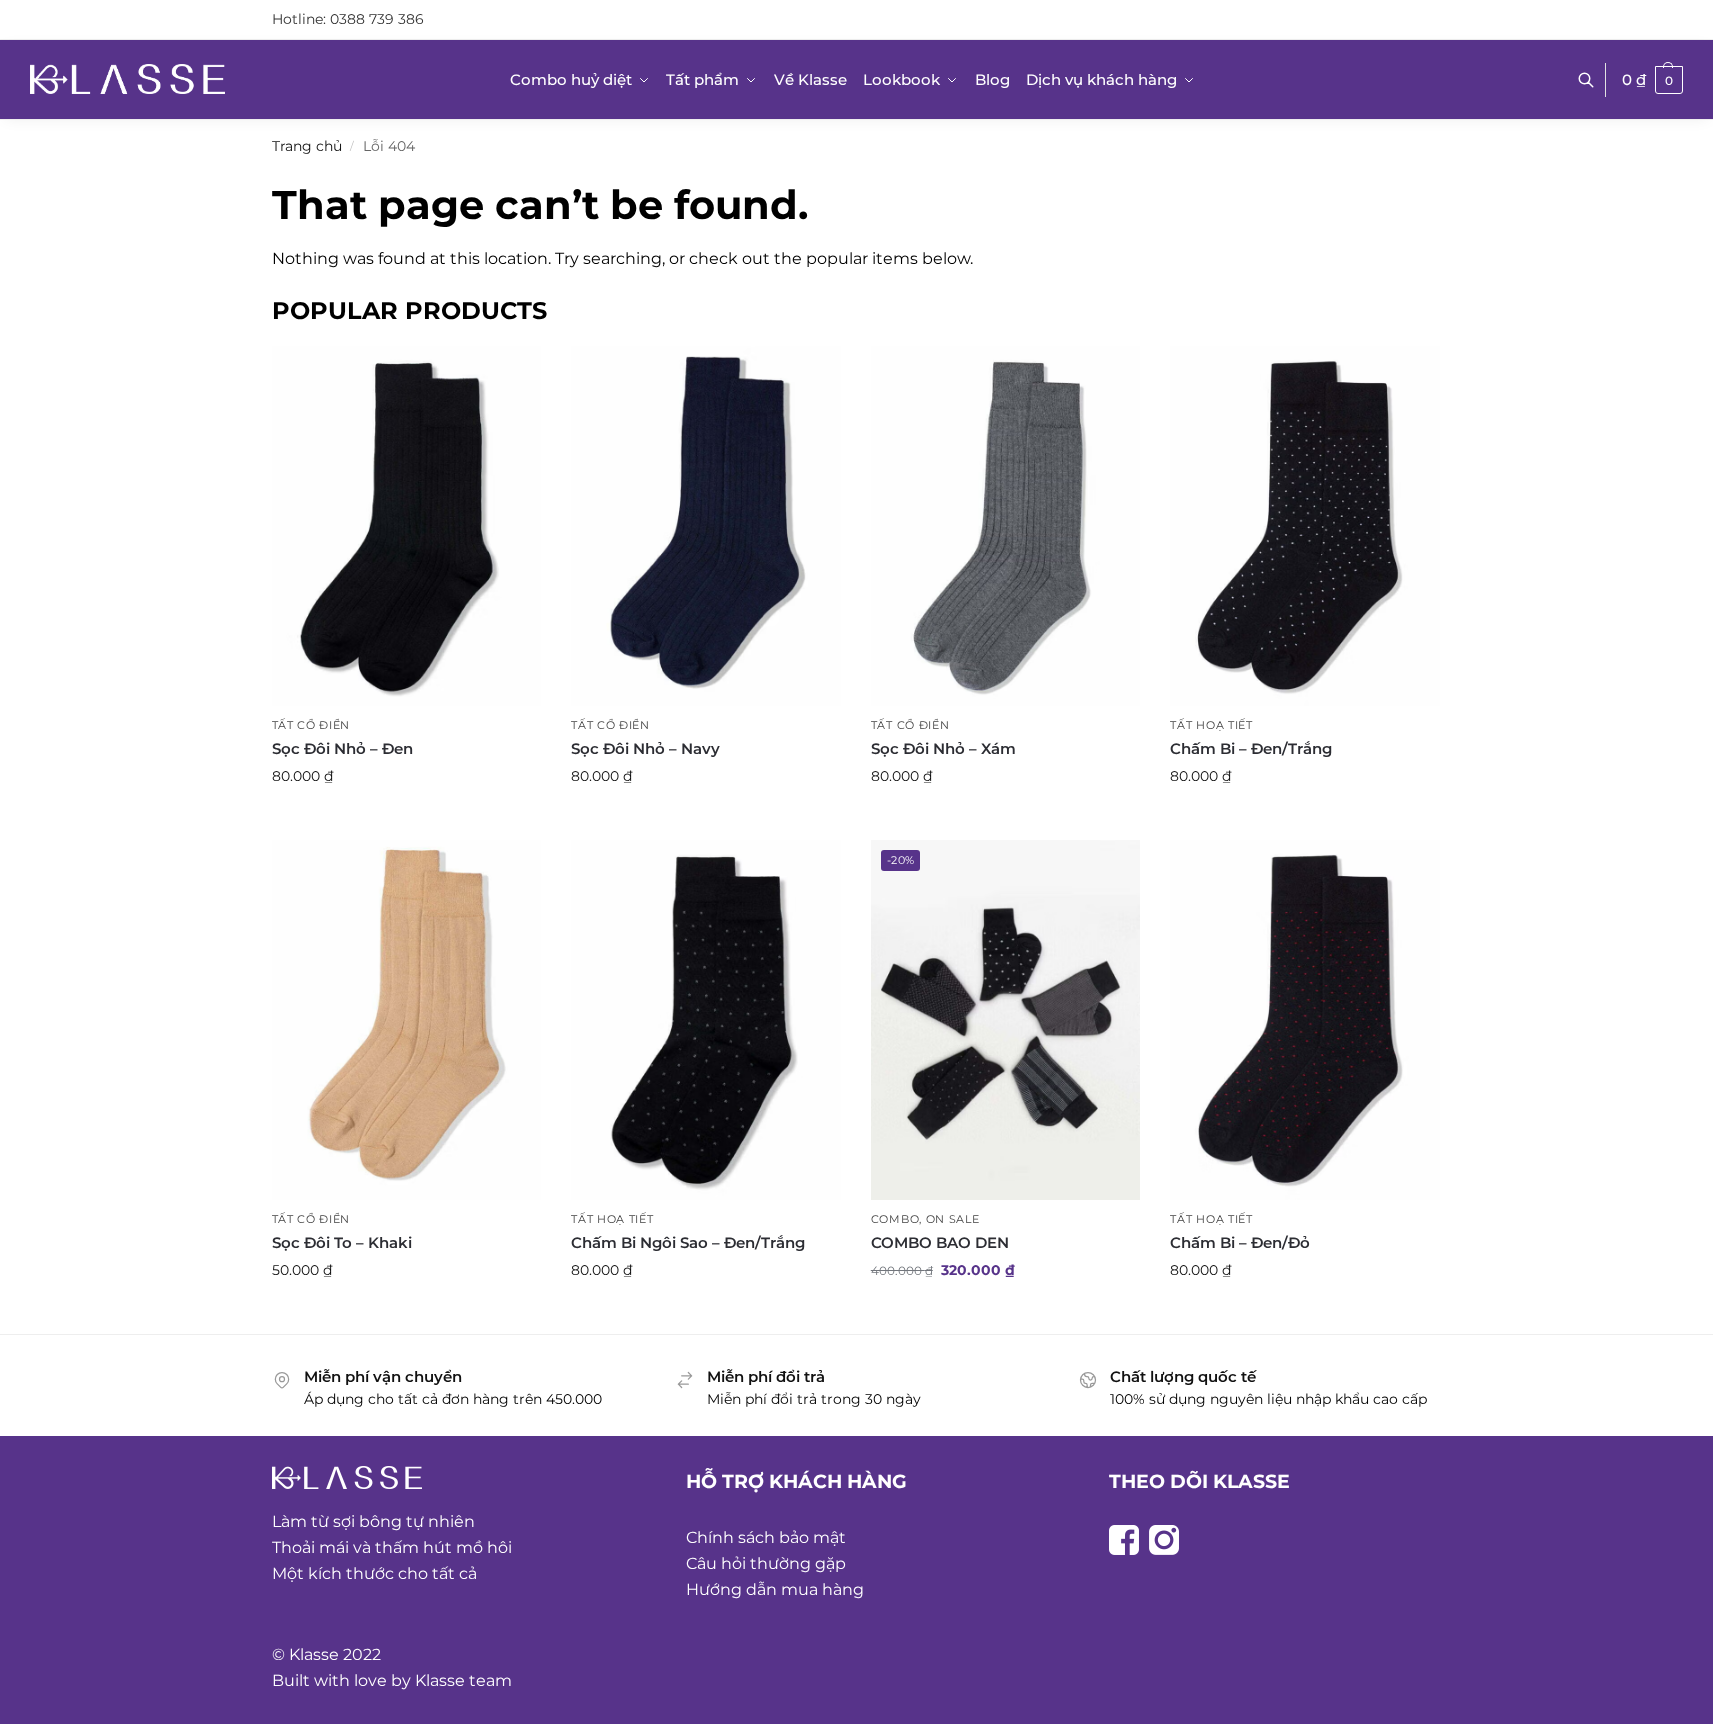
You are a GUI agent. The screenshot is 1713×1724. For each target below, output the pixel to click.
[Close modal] (1683, 31)
